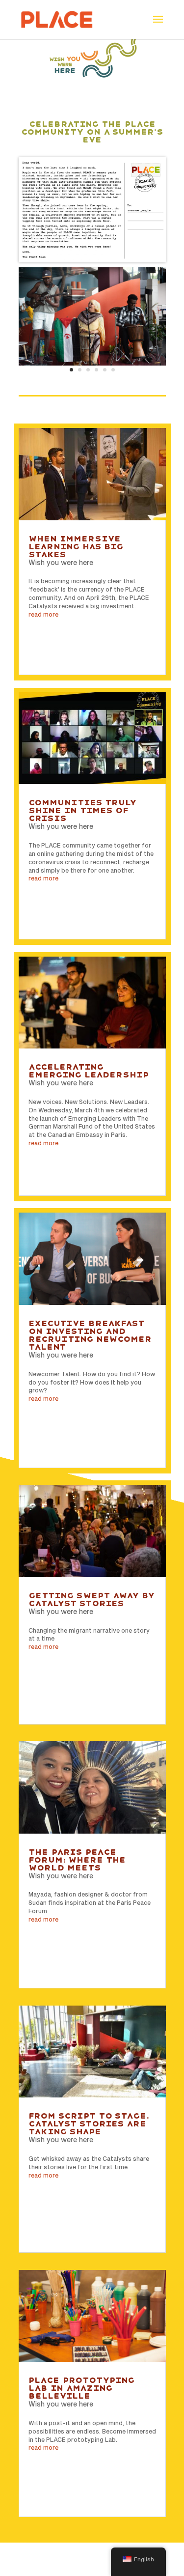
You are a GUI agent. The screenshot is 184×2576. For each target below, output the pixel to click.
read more (43, 614)
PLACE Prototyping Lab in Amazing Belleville (81, 2388)
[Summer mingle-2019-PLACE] (92, 366)
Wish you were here (61, 562)
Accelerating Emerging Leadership (89, 1071)
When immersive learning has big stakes (76, 547)
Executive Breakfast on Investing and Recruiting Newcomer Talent (90, 1335)
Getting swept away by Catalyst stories (92, 1599)
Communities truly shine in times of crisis (82, 810)
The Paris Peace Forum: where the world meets (77, 1860)
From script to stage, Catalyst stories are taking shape (88, 2124)
